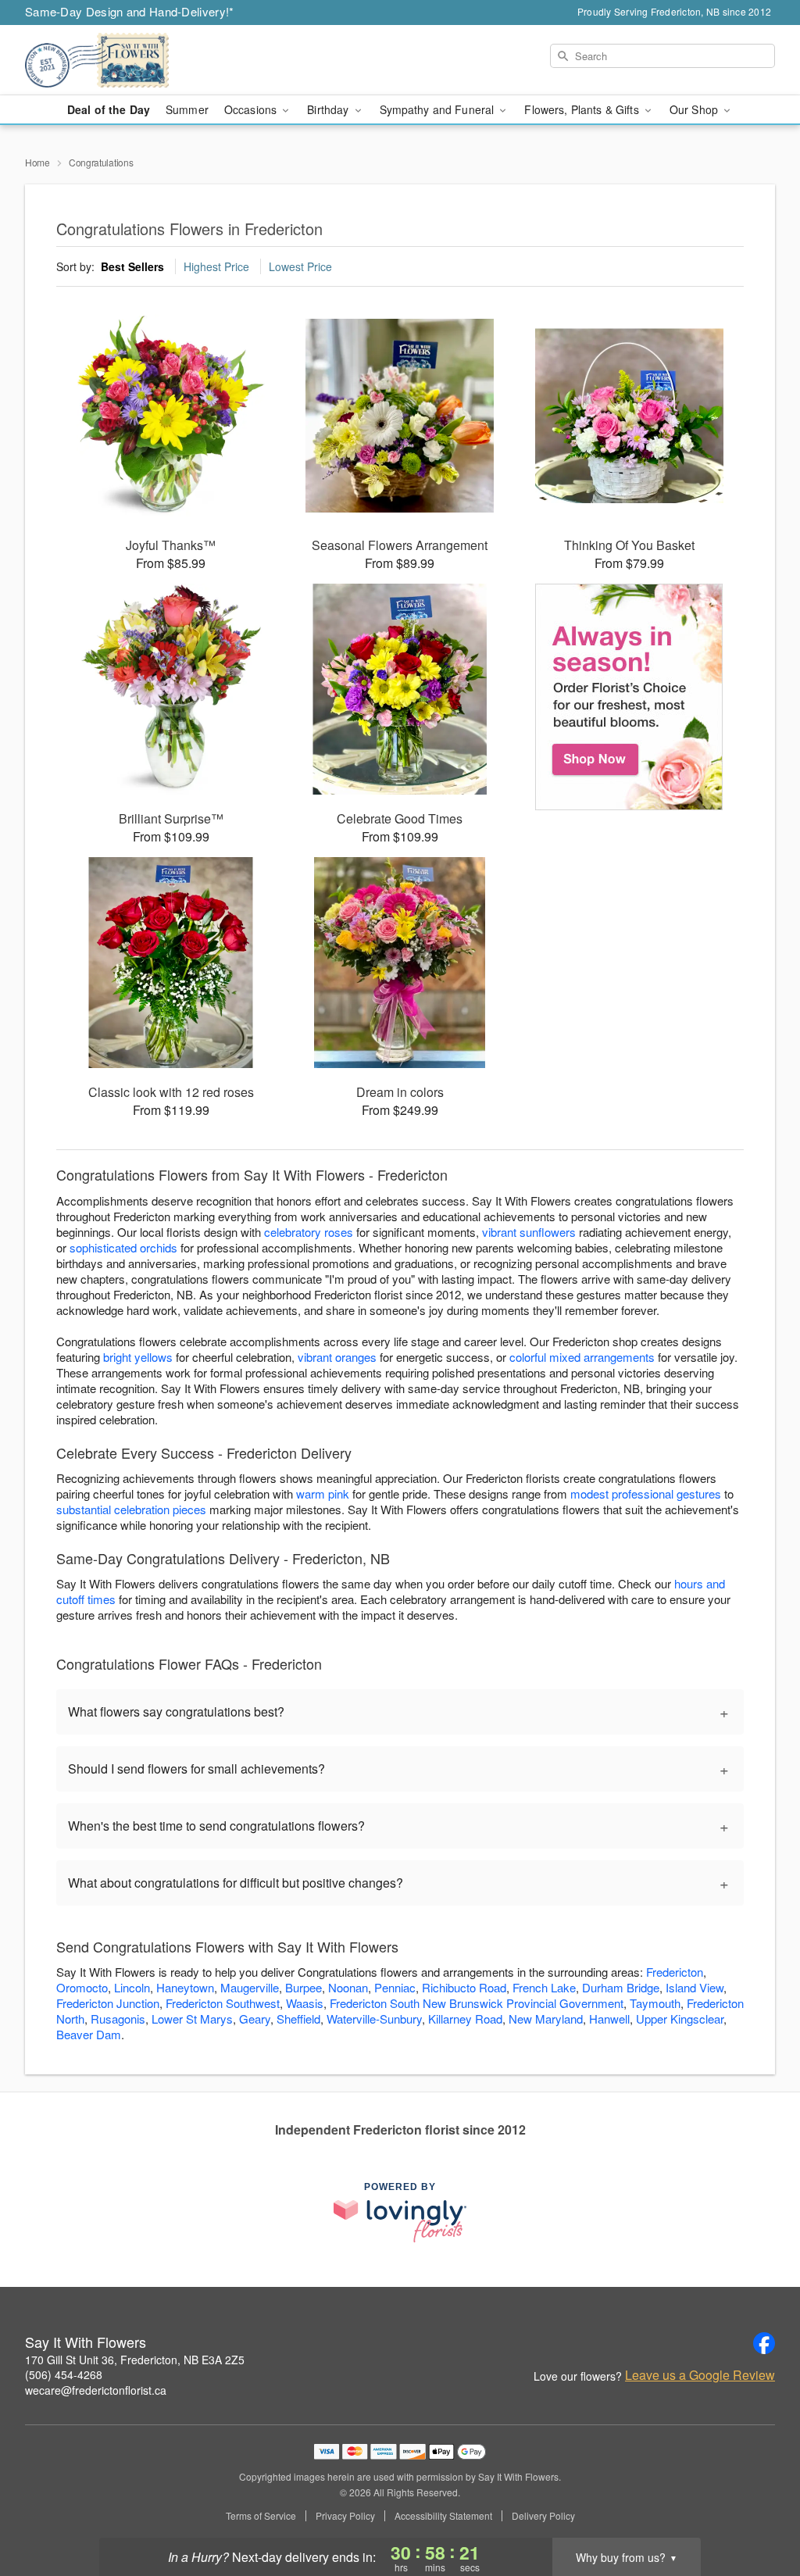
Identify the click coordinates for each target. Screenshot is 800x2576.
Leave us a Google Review (700, 2375)
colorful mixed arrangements (582, 1357)
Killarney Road (465, 2019)
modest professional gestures (646, 1493)
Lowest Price (300, 266)
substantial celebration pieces (131, 1509)
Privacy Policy (345, 2516)
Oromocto (82, 1987)
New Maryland (546, 2019)
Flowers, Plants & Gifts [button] (583, 109)
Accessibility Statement (443, 2516)
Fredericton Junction (108, 2003)
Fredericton (675, 1972)
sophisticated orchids (123, 1247)
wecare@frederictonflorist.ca (96, 2390)
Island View (695, 1987)
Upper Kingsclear (680, 2019)
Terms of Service (261, 2516)
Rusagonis (118, 2019)
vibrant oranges (337, 1357)
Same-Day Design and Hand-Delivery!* (130, 11)
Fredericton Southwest (223, 2003)
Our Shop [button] (695, 109)
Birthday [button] (329, 109)
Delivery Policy (543, 2516)
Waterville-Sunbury (374, 2019)
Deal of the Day (109, 109)
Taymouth (655, 2003)
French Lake (544, 1987)
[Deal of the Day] (629, 697)
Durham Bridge (621, 1987)
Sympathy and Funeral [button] (439, 109)
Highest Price (216, 266)
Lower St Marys (192, 2019)
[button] (759, 2510)
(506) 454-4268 (64, 2374)
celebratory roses (309, 1232)
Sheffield (298, 2019)
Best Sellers (132, 266)
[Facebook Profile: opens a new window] (764, 2343)
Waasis (305, 2003)
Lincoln (132, 1987)
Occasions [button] (252, 109)
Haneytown (185, 1987)
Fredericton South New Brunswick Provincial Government (477, 2003)
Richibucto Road (464, 1987)
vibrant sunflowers (529, 1232)
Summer (187, 109)
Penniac (395, 1987)
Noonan (348, 1987)
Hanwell (609, 2019)
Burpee (304, 1987)
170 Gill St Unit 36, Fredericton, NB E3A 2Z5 (135, 2360)
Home (37, 162)
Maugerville (250, 1987)
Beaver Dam (89, 2034)
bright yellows (138, 1357)
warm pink (323, 1493)
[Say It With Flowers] (137, 60)
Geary (255, 2019)
